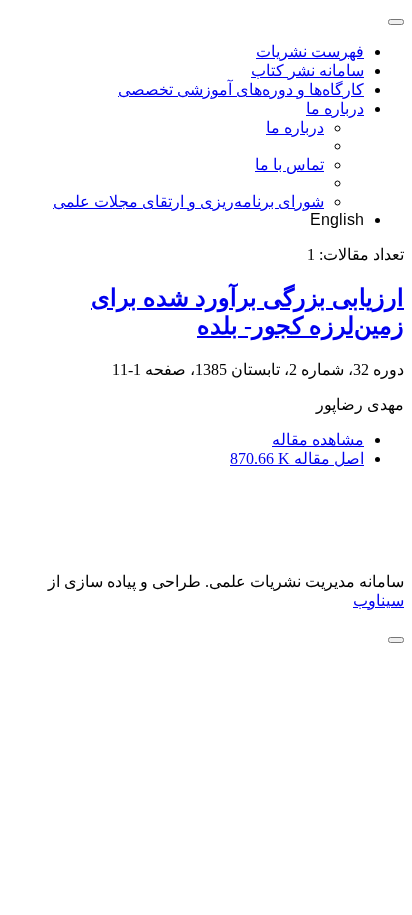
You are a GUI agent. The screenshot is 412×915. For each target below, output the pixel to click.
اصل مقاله (297, 458)
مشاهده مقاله (318, 439)
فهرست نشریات (310, 51)
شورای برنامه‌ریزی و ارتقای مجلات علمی (188, 201)
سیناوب (378, 600)
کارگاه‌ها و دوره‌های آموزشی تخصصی (241, 89)
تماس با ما (289, 164)
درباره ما (335, 108)
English (337, 219)
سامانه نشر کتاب (307, 70)
